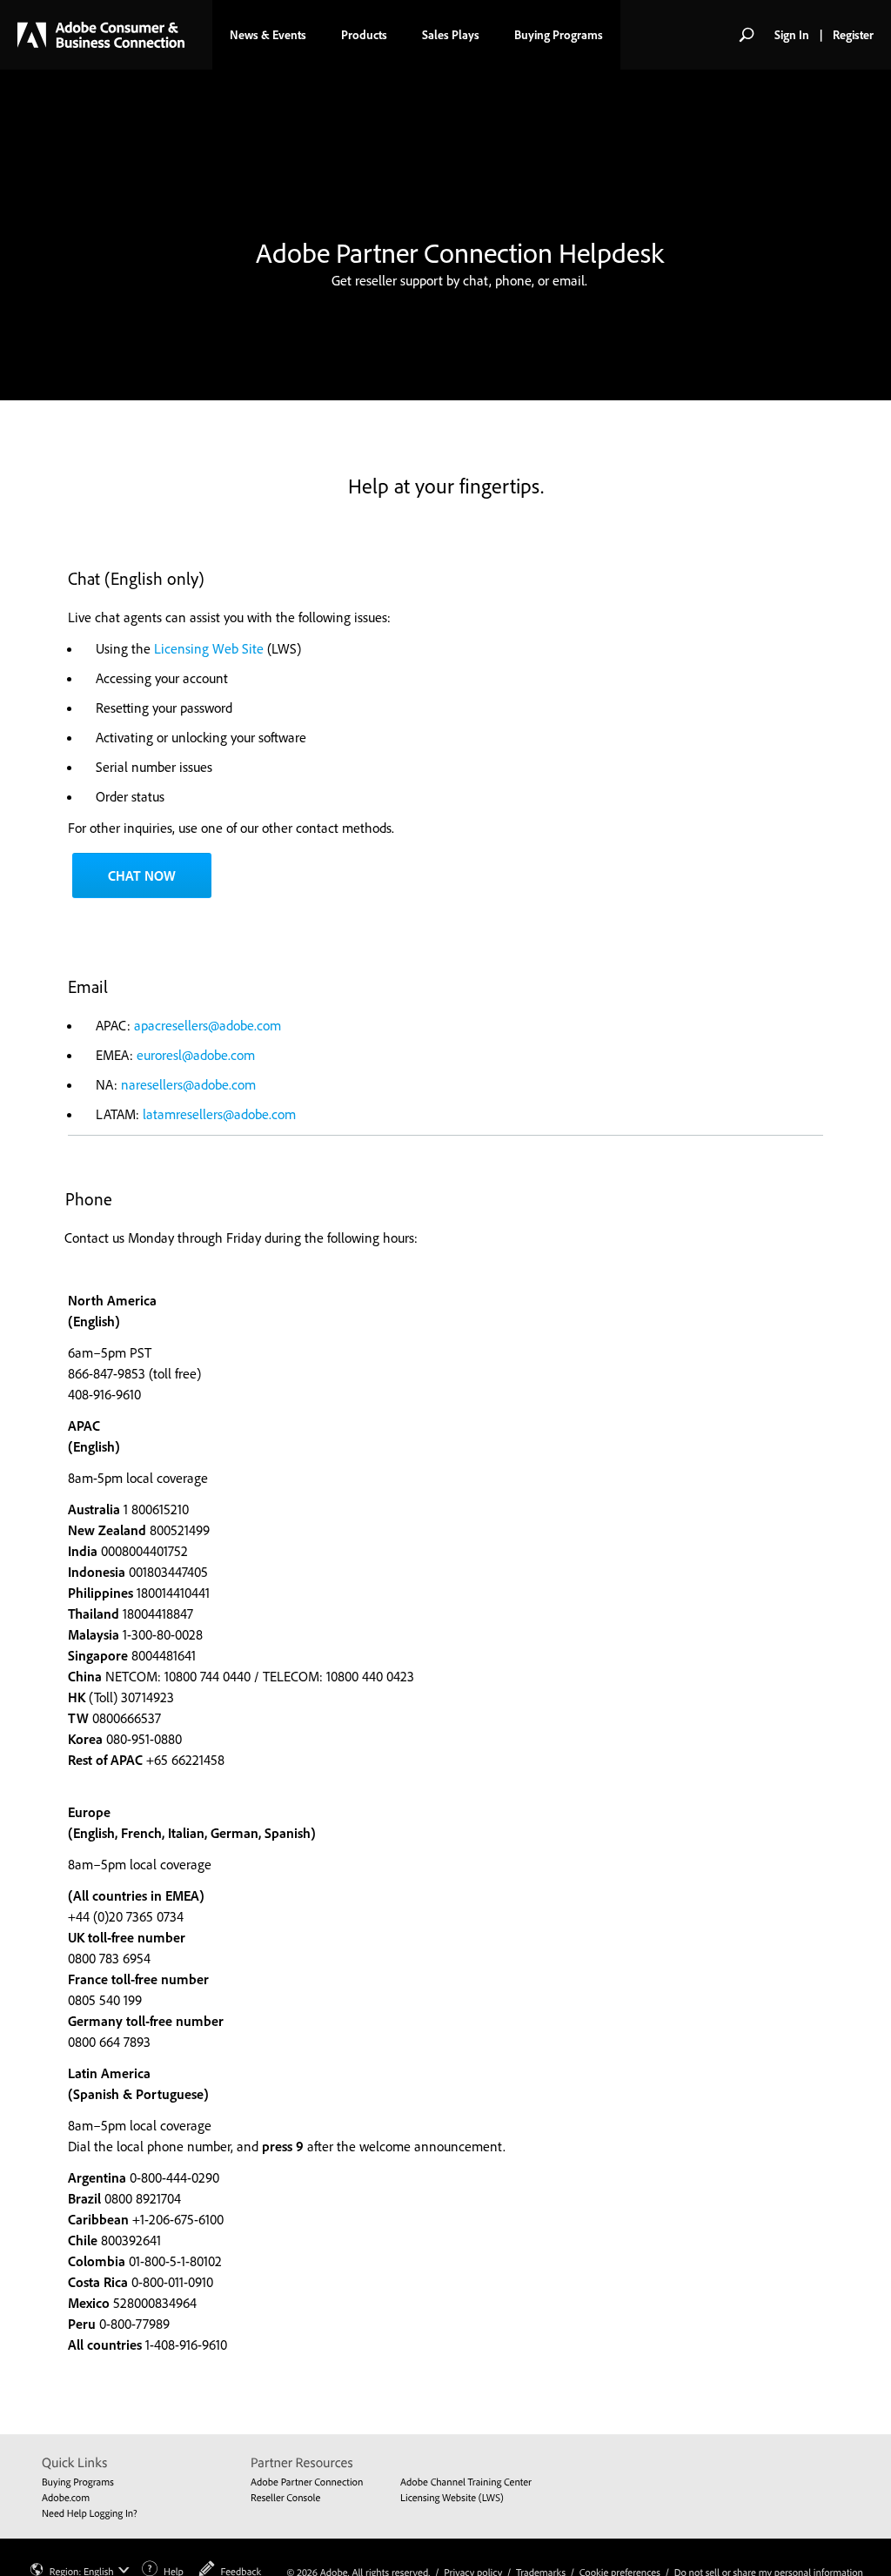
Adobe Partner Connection (307, 2482)
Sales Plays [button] (451, 35)
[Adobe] (101, 35)
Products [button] (364, 35)
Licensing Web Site (209, 648)
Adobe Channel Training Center (466, 2482)
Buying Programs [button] (559, 35)
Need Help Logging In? (90, 2513)
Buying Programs (78, 2482)
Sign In (792, 35)
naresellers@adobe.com (188, 1084)
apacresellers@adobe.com (208, 1025)
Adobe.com (66, 2497)
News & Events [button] (268, 35)
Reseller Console (285, 2497)
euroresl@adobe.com (196, 1055)
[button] (747, 35)
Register (853, 35)
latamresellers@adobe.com (219, 1114)
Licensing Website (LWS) (452, 2497)
